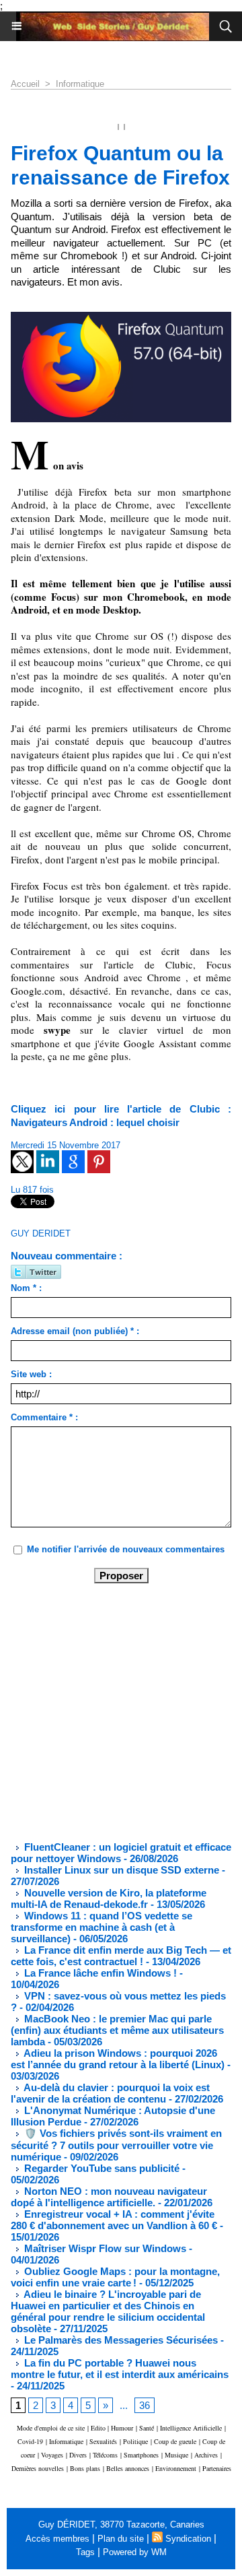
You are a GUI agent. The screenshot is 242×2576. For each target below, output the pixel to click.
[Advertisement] (110, 1711)
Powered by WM (135, 2552)
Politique (135, 2441)
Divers (78, 2455)
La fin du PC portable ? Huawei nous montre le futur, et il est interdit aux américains (120, 2369)
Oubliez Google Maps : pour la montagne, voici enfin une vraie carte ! (115, 2277)
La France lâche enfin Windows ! (99, 1973)
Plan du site (121, 2539)
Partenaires (217, 2468)
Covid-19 (30, 2441)
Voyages (52, 2455)
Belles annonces (128, 2468)
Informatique (80, 84)
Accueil (25, 84)
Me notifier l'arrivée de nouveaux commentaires (126, 1549)
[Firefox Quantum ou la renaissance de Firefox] (121, 318)
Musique (176, 2455)
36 (145, 2405)
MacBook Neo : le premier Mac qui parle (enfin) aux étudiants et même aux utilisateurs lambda (117, 2030)
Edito (99, 2428)
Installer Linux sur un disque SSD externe (122, 1870)
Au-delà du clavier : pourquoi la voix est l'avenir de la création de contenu (110, 2093)
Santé (147, 2428)
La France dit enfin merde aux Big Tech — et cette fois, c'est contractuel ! (121, 1956)
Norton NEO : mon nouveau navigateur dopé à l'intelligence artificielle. (109, 2197)
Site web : (31, 1374)
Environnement (176, 2468)
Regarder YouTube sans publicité (100, 2168)
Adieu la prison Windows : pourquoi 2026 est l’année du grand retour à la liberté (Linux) (118, 2059)
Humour (122, 2428)
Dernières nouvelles (38, 2468)
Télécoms (105, 2455)
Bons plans (85, 2468)
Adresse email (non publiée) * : (75, 1331)
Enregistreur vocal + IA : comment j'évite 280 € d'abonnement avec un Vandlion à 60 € (114, 2220)
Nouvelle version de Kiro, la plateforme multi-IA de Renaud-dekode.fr (109, 1898)
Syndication (188, 2539)
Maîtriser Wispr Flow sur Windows (105, 2248)
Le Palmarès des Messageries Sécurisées (120, 2340)
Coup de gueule (175, 2441)
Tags (85, 2552)
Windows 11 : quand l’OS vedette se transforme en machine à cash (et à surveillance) (102, 1927)
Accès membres (57, 2539)
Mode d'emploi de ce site (51, 2428)
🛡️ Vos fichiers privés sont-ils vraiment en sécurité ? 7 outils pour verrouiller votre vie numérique (116, 2145)
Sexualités (103, 2441)
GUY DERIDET (41, 1233)
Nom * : (26, 1288)
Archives (206, 2455)
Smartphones (141, 2455)
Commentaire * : (44, 1417)
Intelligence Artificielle (191, 2428)
